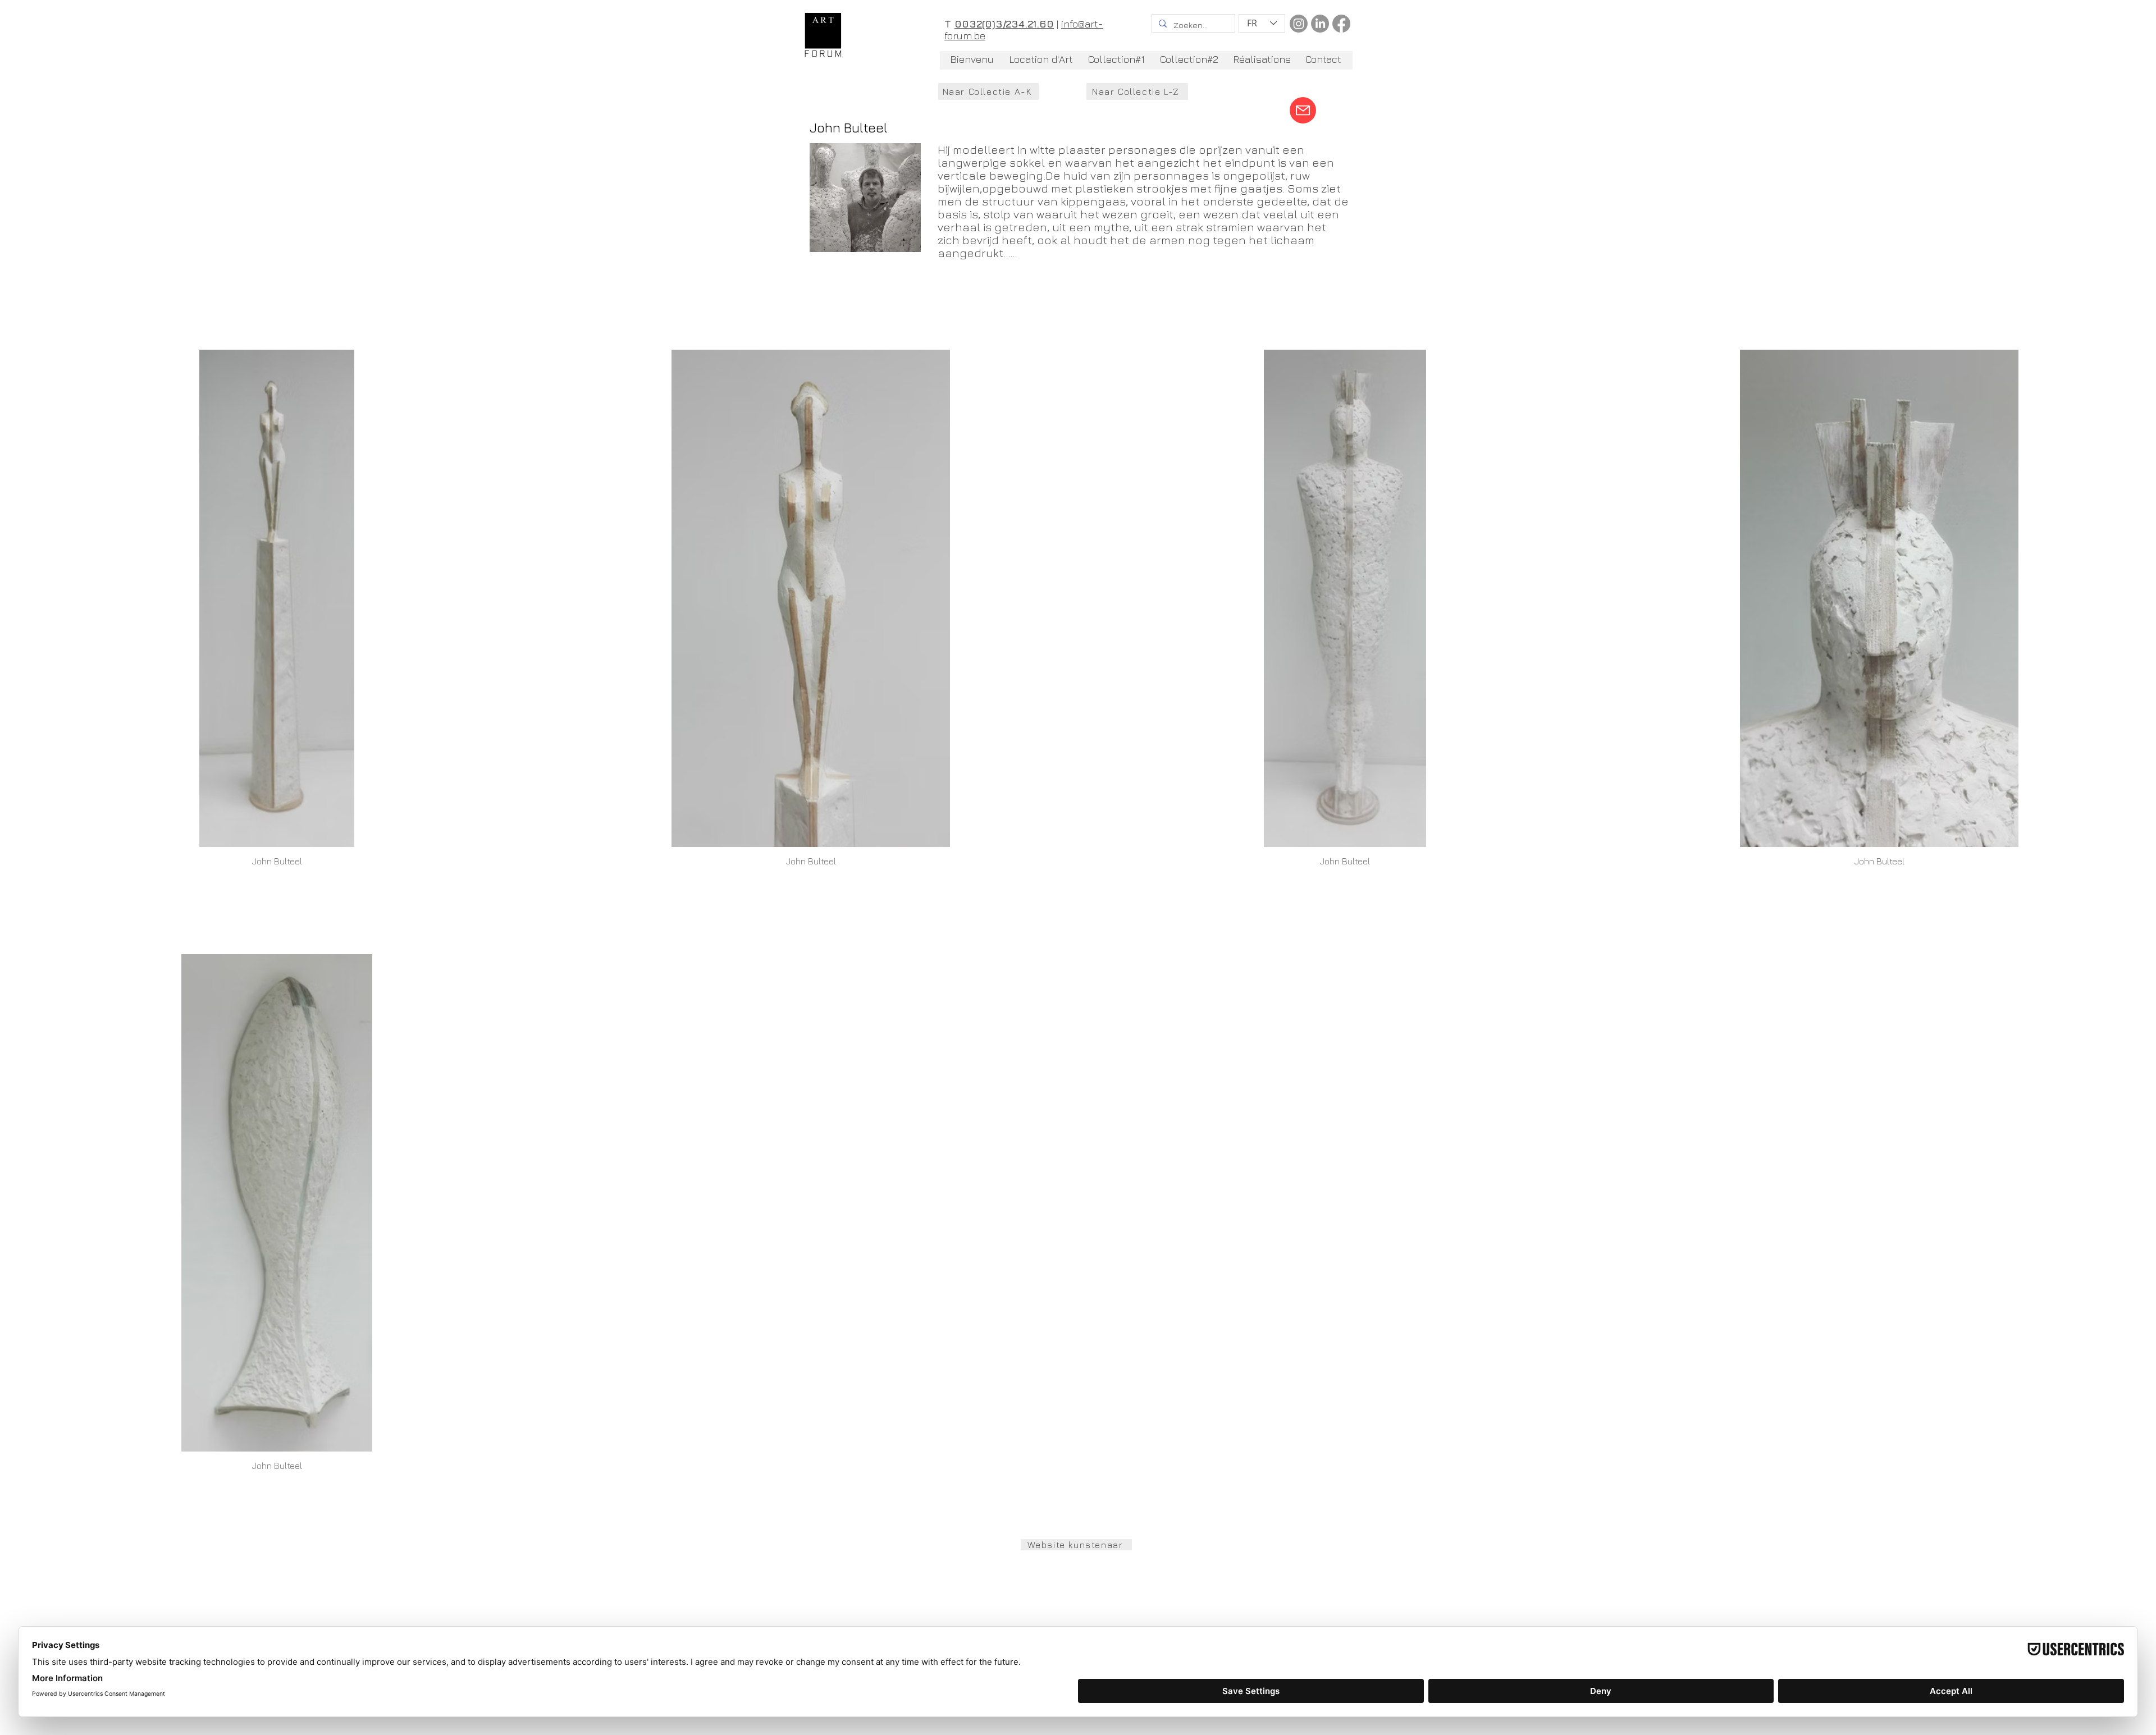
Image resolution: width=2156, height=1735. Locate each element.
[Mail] (1303, 110)
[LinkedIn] (1320, 24)
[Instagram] (1299, 24)
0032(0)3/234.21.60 (1004, 24)
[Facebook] (1341, 24)
